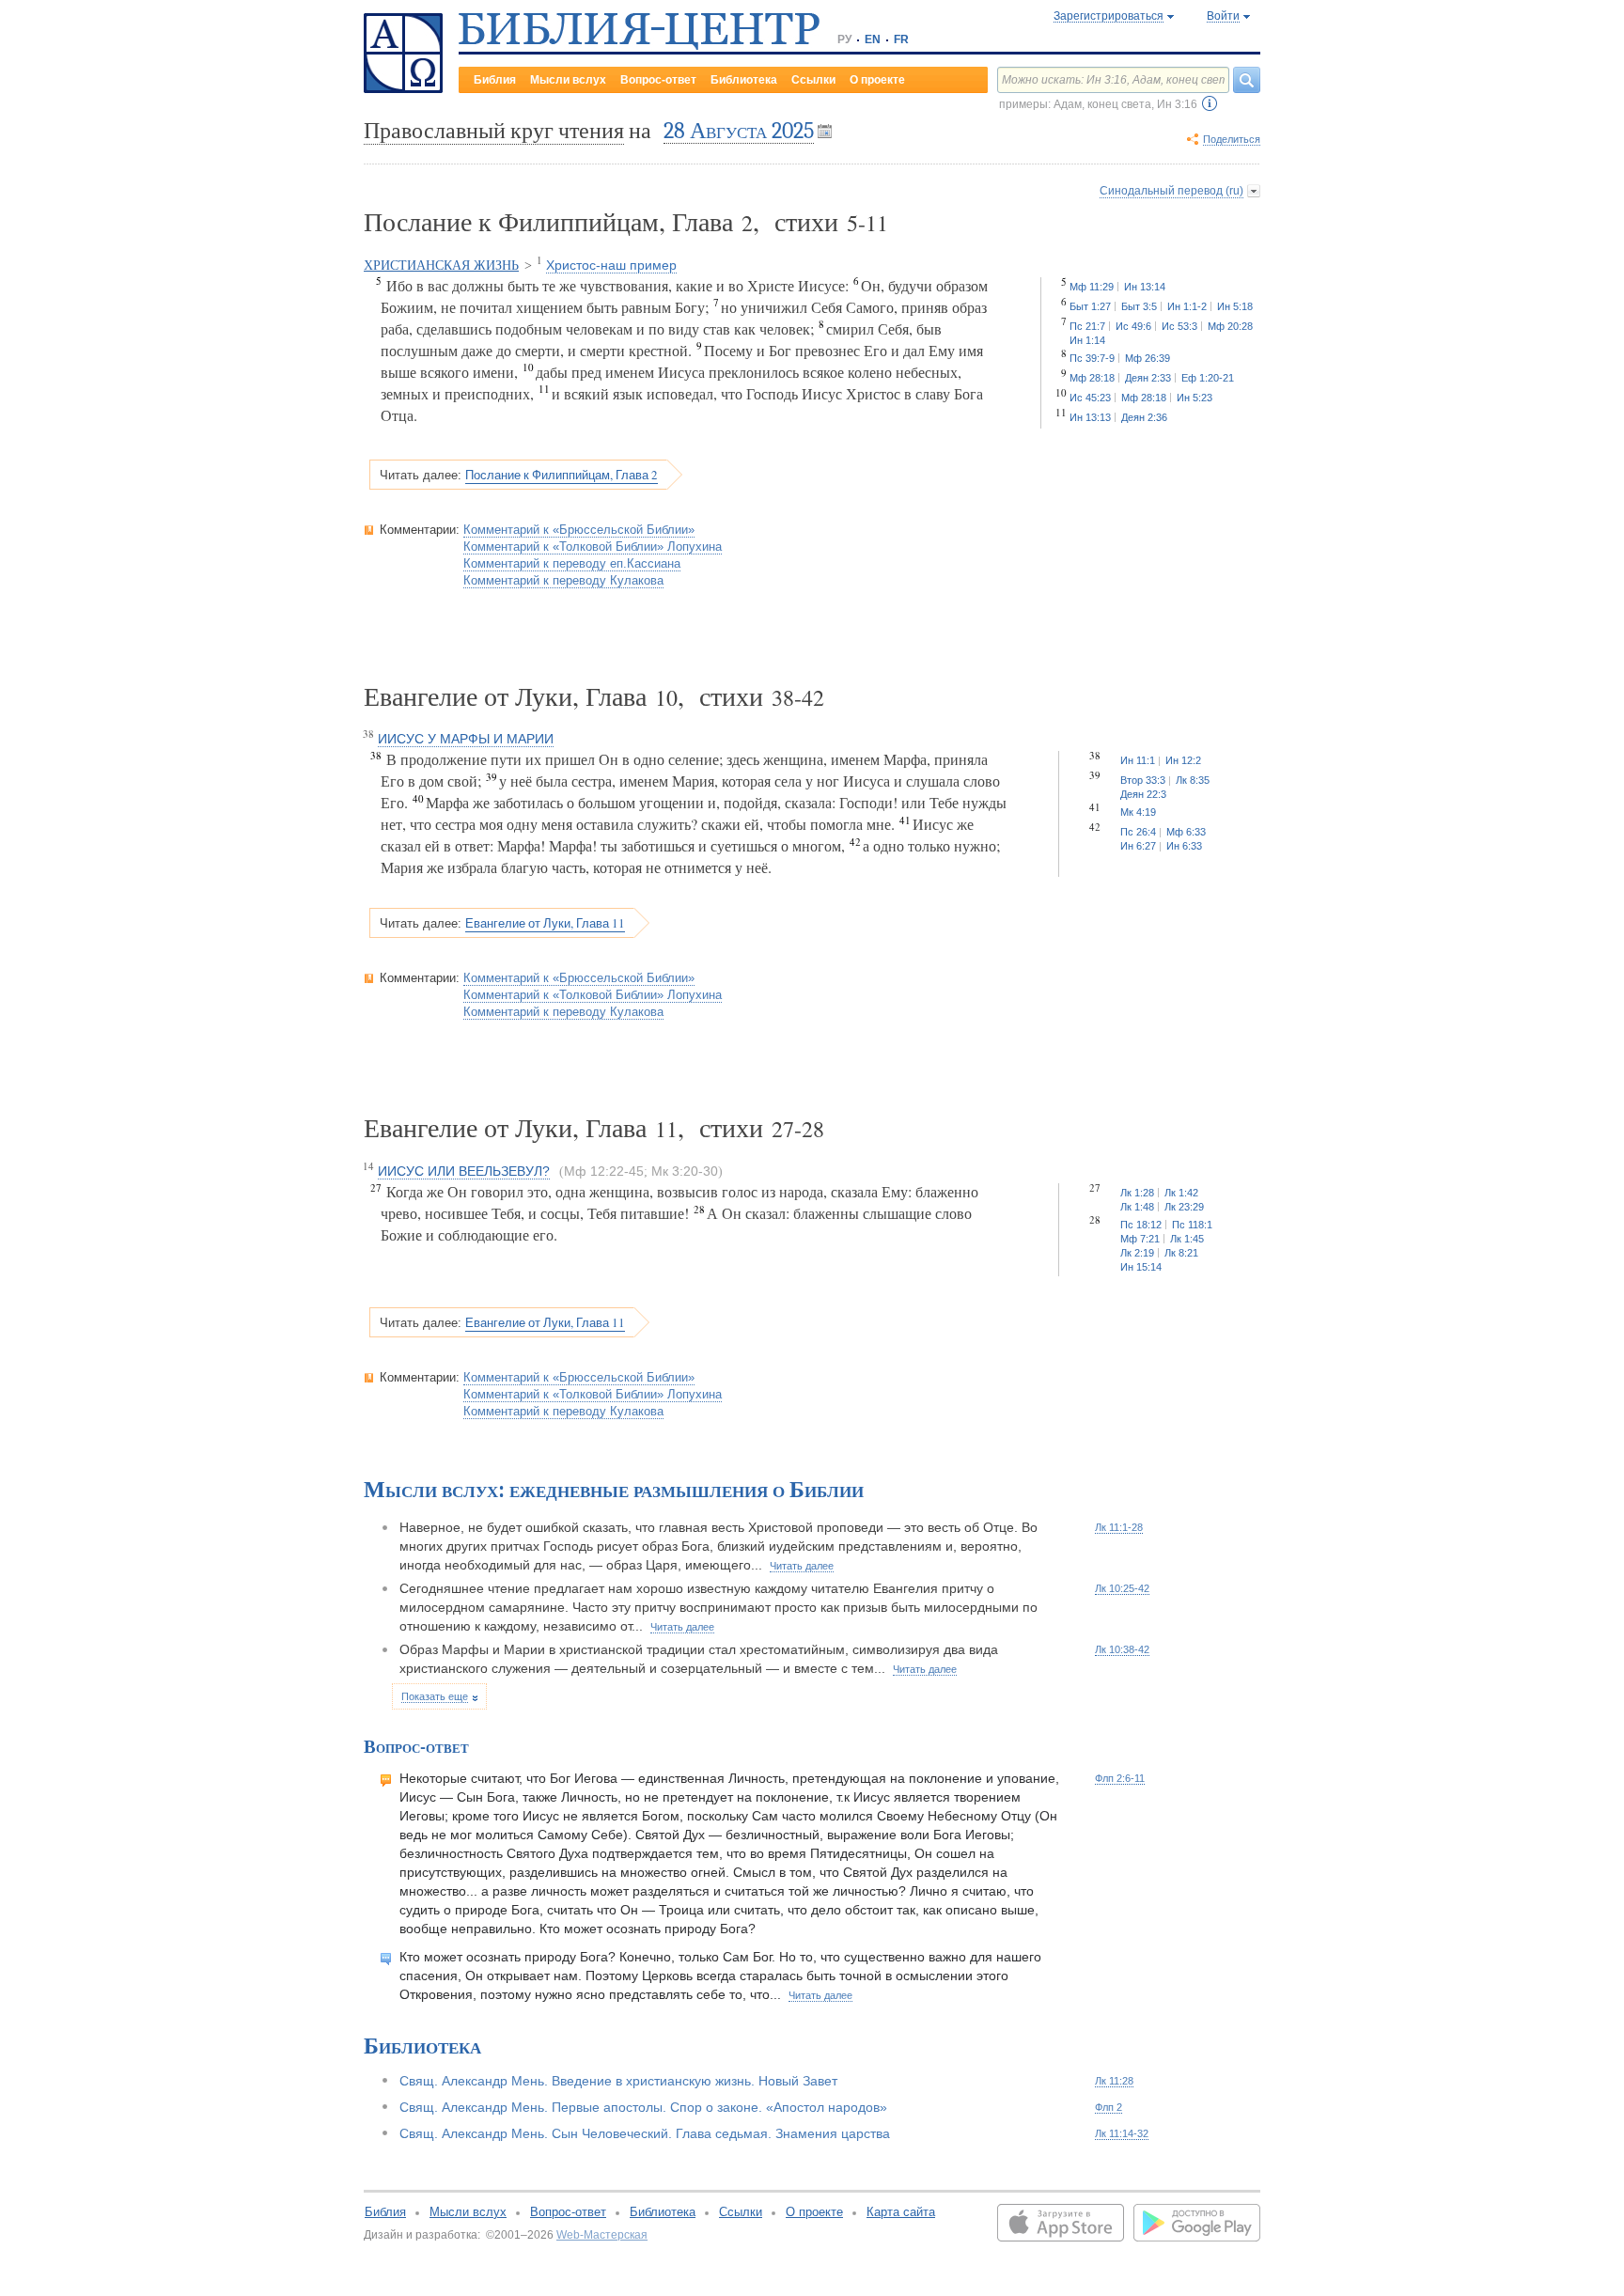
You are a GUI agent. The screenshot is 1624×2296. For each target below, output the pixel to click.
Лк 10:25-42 (1122, 1588)
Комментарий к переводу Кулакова (563, 580)
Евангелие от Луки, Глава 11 (545, 923)
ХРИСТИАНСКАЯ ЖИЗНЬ (441, 266)
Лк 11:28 (1114, 2081)
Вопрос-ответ (658, 80)
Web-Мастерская (602, 2235)
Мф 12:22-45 (604, 1171)
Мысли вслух (568, 80)
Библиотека (744, 80)
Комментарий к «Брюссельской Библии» (579, 530)
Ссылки (813, 80)
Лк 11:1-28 (1119, 1527)
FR (901, 39)
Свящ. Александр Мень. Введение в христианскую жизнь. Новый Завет (618, 2081)
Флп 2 (1109, 2107)
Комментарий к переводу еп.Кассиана (572, 563)
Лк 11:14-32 (1122, 2133)
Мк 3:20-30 (685, 1171)
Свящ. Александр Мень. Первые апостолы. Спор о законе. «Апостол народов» (643, 2107)
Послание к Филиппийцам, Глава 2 (562, 475)
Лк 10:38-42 (1122, 1649)
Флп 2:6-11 (1120, 1778)
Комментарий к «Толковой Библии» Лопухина (593, 547)
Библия (495, 80)
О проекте (877, 80)
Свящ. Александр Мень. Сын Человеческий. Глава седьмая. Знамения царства (645, 2133)
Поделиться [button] (1232, 139)
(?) (1210, 103)
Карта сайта (901, 2212)
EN (873, 39)
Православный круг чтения (494, 131)
